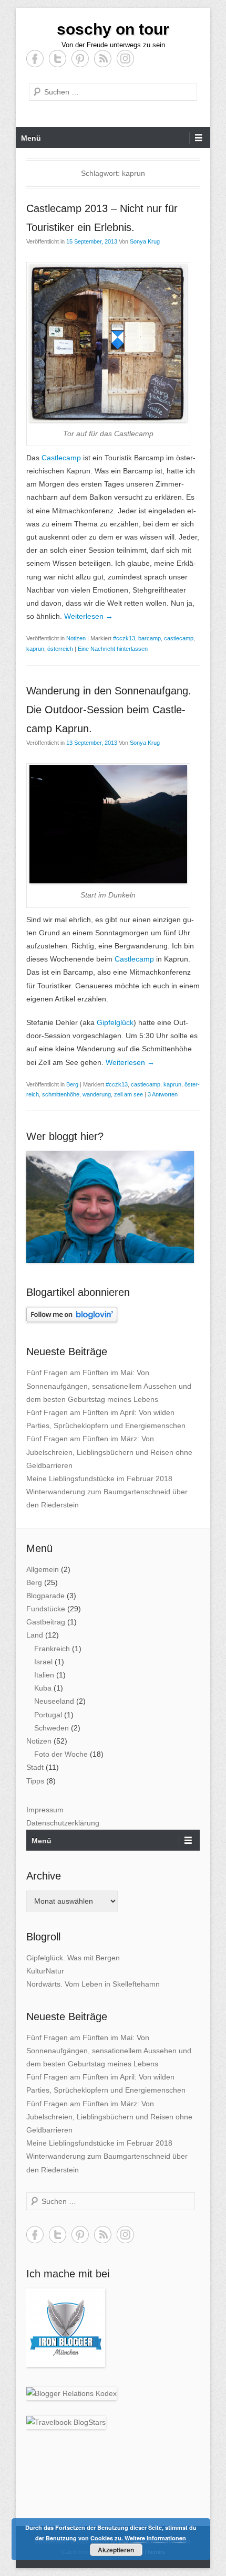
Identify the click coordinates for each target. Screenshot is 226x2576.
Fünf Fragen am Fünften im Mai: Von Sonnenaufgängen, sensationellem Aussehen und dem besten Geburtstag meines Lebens (109, 1386)
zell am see (129, 1094)
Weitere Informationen (155, 2538)
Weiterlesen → (89, 616)
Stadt (35, 1767)
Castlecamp (61, 458)
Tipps (35, 1781)
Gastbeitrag (46, 1622)
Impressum (45, 1810)
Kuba (43, 1688)
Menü (31, 138)
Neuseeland (54, 1701)
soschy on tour (113, 29)
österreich (60, 649)
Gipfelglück (115, 1022)
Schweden (52, 1728)
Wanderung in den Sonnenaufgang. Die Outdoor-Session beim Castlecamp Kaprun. (109, 710)
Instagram (125, 59)
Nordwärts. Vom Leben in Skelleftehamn (93, 1984)
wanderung (97, 1094)
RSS (103, 59)
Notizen (76, 638)
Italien (44, 1675)
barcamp (150, 638)
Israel (43, 1662)
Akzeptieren (116, 2550)
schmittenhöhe (61, 1094)
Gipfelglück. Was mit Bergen (73, 1958)
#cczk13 (124, 638)
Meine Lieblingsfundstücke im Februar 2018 (99, 1479)
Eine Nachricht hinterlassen (113, 649)
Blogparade (45, 1596)
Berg (72, 1084)
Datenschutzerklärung (63, 1823)
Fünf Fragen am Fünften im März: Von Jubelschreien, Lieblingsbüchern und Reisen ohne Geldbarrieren (109, 1452)
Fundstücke (46, 1609)
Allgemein (43, 1569)
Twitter (58, 59)
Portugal (48, 1715)
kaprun (35, 649)
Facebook (35, 59)
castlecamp (179, 638)
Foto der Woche (61, 1754)
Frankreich (52, 1649)
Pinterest (80, 59)
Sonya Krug (145, 241)
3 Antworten (163, 1094)
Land (35, 1635)
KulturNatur (45, 1971)
